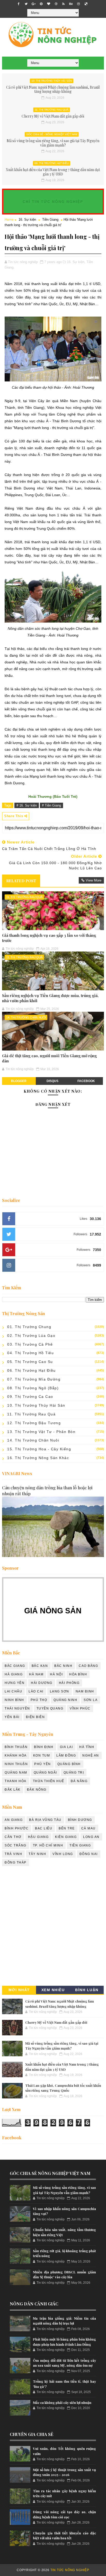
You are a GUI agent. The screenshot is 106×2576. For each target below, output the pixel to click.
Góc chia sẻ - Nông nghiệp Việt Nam (52, 134)
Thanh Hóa (16, 1781)
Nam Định (85, 1691)
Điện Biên (36, 1717)
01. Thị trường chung (29, 1327)
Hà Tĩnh (87, 1747)
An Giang (14, 1820)
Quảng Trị (74, 1773)
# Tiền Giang (51, 805)
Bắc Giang (15, 1666)
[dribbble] (56, 4)
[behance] (71, 4)
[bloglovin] (49, 4)
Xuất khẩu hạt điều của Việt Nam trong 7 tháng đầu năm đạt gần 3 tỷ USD (53, 172)
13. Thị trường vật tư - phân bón (41, 1432)
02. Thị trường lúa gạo (31, 1336)
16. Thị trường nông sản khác (38, 1458)
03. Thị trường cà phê (30, 1344)
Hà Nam (36, 1674)
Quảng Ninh (65, 1700)
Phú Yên (43, 1764)
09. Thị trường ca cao (30, 1397)
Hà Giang (14, 1674)
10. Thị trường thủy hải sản (52, 81)
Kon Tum (42, 1755)
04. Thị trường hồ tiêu (30, 1353)
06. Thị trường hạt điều (52, 163)
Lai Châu (13, 1691)
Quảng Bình (69, 1764)
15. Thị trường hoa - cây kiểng (39, 1449)
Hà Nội (56, 1674)
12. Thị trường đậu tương (34, 1423)
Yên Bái (12, 1717)
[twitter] (26, 4)
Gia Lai (67, 1747)
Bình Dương (80, 1820)
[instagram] (78, 4)
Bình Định (44, 1747)
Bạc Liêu (44, 1828)
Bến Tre (67, 1828)
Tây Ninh (37, 1854)
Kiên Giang (66, 1837)
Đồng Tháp (16, 1862)
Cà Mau (89, 1828)
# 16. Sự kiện (27, 805)
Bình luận (87, 1990)
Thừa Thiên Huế (49, 1781)
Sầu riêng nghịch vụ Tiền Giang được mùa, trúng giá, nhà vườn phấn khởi (50, 998)
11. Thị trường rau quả (52, 110)
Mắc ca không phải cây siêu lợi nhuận (62, 2402)
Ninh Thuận (16, 1764)
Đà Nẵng (79, 1781)
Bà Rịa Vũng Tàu (45, 1820)
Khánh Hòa (16, 1755)
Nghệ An (91, 1755)
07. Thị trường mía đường (34, 1379)
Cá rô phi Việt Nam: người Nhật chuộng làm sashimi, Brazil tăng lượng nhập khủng (53, 89)
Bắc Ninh (63, 1666)
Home (9, 220)
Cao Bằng (88, 1666)
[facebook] (19, 4)
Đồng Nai (89, 1854)
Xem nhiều (53, 1990)
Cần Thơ (13, 1837)
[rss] (64, 4)
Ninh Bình (14, 1700)
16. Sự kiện (27, 220)
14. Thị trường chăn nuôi (26, 1017)
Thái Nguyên (17, 1708)
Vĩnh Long (63, 1854)
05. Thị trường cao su (30, 1362)
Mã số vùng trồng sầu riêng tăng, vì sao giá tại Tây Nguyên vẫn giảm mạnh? (53, 143)
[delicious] (86, 4)
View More (94, 880)
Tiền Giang (50, 220)
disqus (52, 1081)
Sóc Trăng (16, 1845)
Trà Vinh (13, 1854)
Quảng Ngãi (45, 1773)
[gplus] (34, 4)
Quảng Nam (16, 1773)
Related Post (21, 881)
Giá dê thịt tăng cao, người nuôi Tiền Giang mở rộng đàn (49, 1058)
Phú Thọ (39, 1700)
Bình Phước (17, 1828)
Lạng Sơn (60, 1691)
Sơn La (91, 1700)
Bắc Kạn (40, 1666)
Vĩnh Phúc (80, 1708)
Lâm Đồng (66, 1755)
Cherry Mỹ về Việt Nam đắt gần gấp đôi (53, 116)
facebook (86, 1081)
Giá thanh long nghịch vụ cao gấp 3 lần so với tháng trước (49, 938)
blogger (19, 1081)
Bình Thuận (16, 1747)
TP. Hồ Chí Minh (48, 1845)
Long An (91, 1837)
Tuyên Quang (50, 1708)
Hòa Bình (78, 1674)
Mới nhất (19, 1990)
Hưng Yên (15, 1683)
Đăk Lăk (13, 1790)
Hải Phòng (69, 1683)
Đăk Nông (37, 1790)
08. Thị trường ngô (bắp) (33, 1388)
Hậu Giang (38, 1837)
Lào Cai (36, 1691)
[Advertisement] (53, 1927)
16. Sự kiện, (76, 262)
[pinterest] (41, 4)
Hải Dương (42, 1683)
